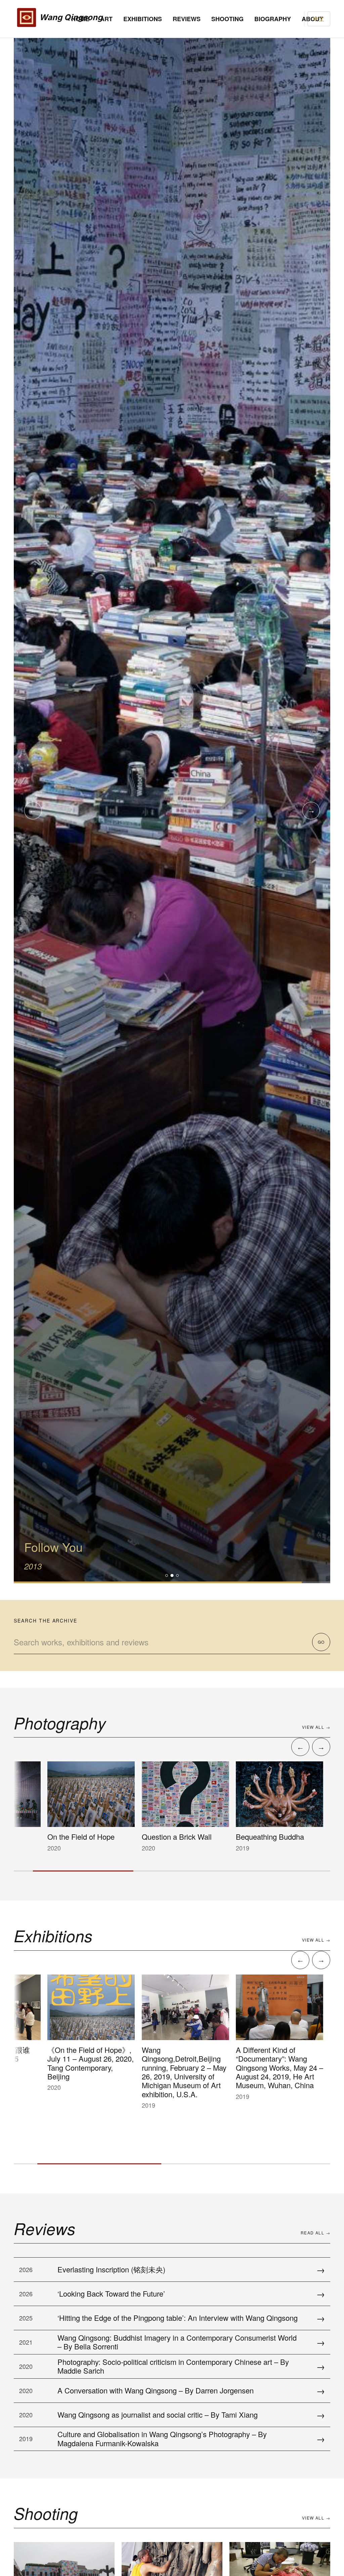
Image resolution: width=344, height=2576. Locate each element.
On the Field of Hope (59, 1837)
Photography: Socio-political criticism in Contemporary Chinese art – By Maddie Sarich (173, 2366)
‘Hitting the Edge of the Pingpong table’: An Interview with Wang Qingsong (178, 2318)
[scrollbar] (172, 1871)
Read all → (315, 2233)
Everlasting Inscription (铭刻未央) (111, 2269)
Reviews (187, 19)
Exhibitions (143, 19)
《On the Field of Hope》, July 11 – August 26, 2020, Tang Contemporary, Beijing (69, 2063)
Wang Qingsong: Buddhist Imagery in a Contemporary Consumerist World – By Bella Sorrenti (177, 2342)
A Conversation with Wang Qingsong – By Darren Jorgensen (156, 2390)
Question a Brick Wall (155, 1837)
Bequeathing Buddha (248, 1837)
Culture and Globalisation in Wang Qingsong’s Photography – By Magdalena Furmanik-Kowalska (162, 2438)
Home (80, 19)
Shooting (227, 19)
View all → (316, 1727)
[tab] (167, 1575)
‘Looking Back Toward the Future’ (111, 2293)
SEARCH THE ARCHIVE (46, 1621)
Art (106, 19)
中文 (319, 19)
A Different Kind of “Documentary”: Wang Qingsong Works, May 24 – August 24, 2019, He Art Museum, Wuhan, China (258, 2067)
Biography (273, 19)
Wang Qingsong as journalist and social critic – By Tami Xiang (158, 2414)
